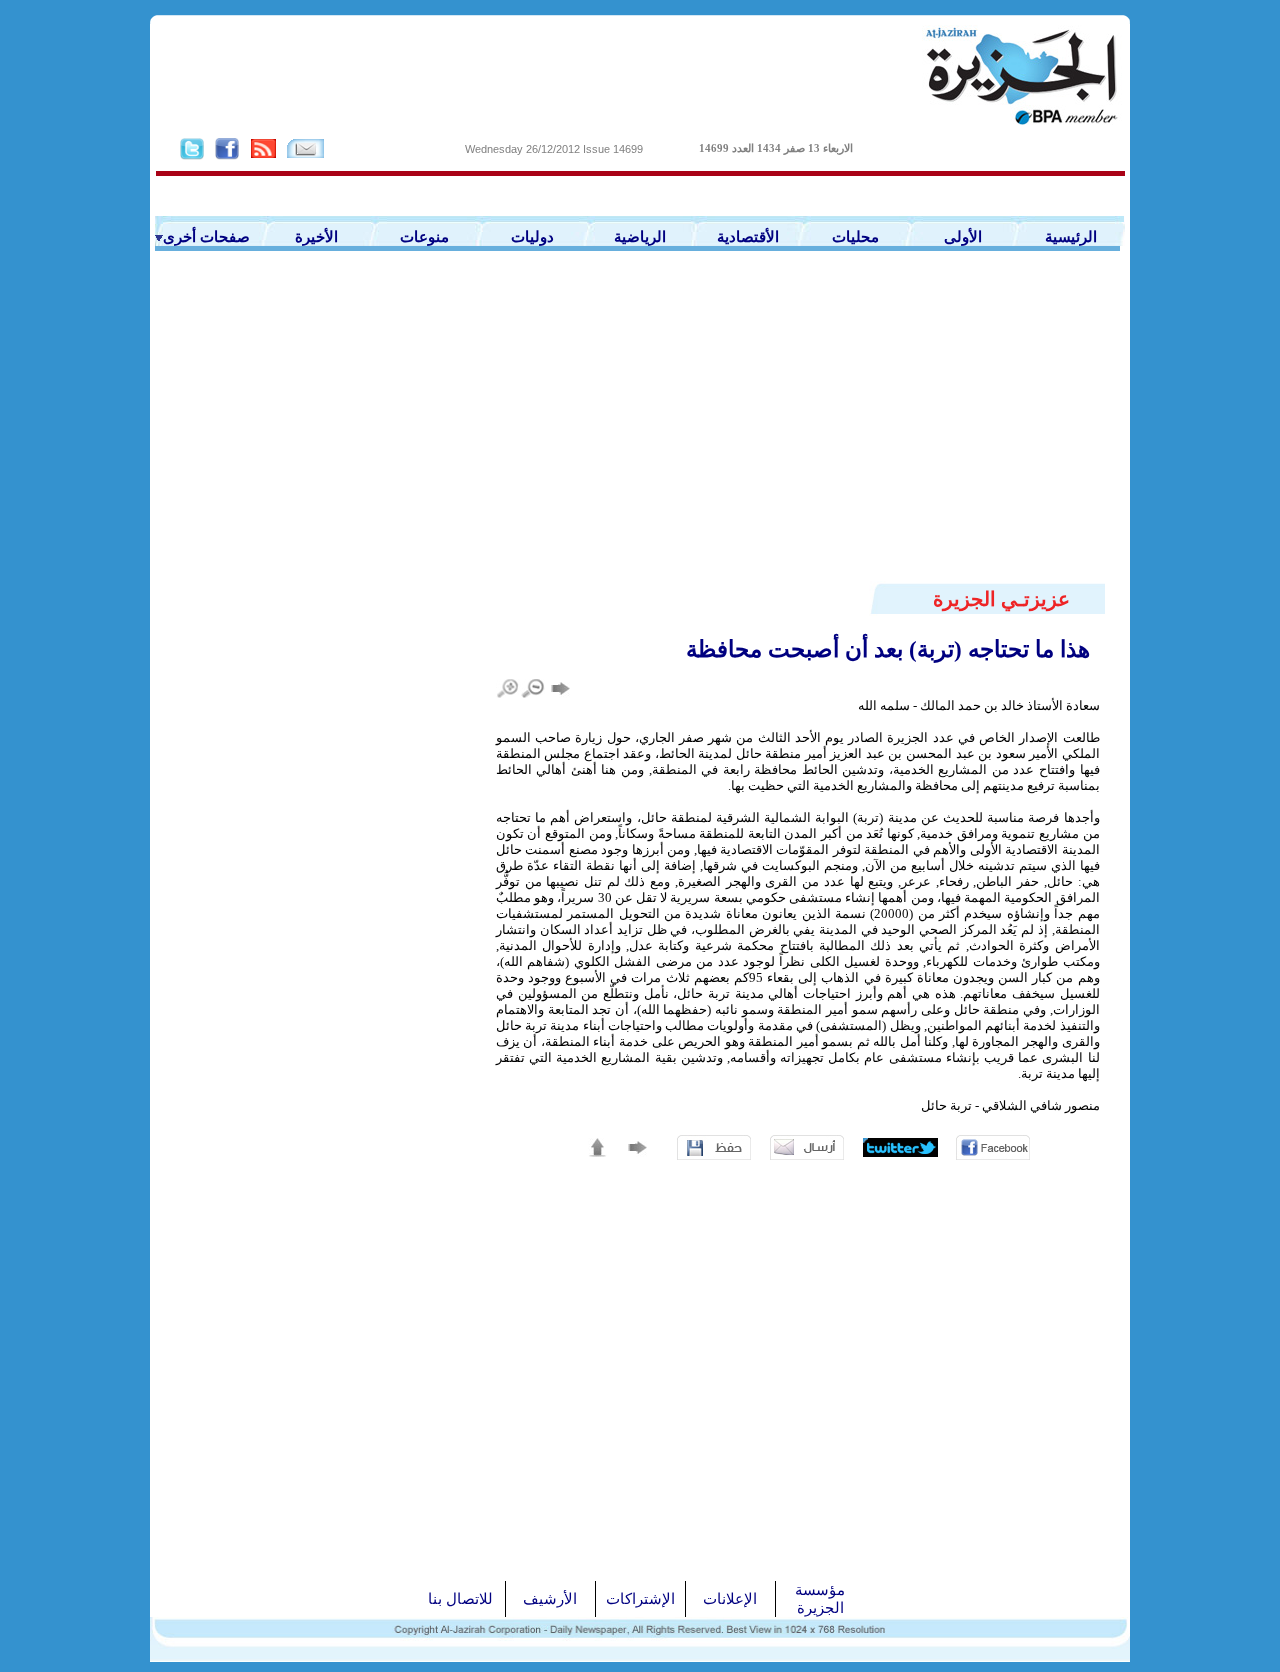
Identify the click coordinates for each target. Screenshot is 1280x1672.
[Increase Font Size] (508, 688)
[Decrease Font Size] (533, 688)
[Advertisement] (640, 431)
